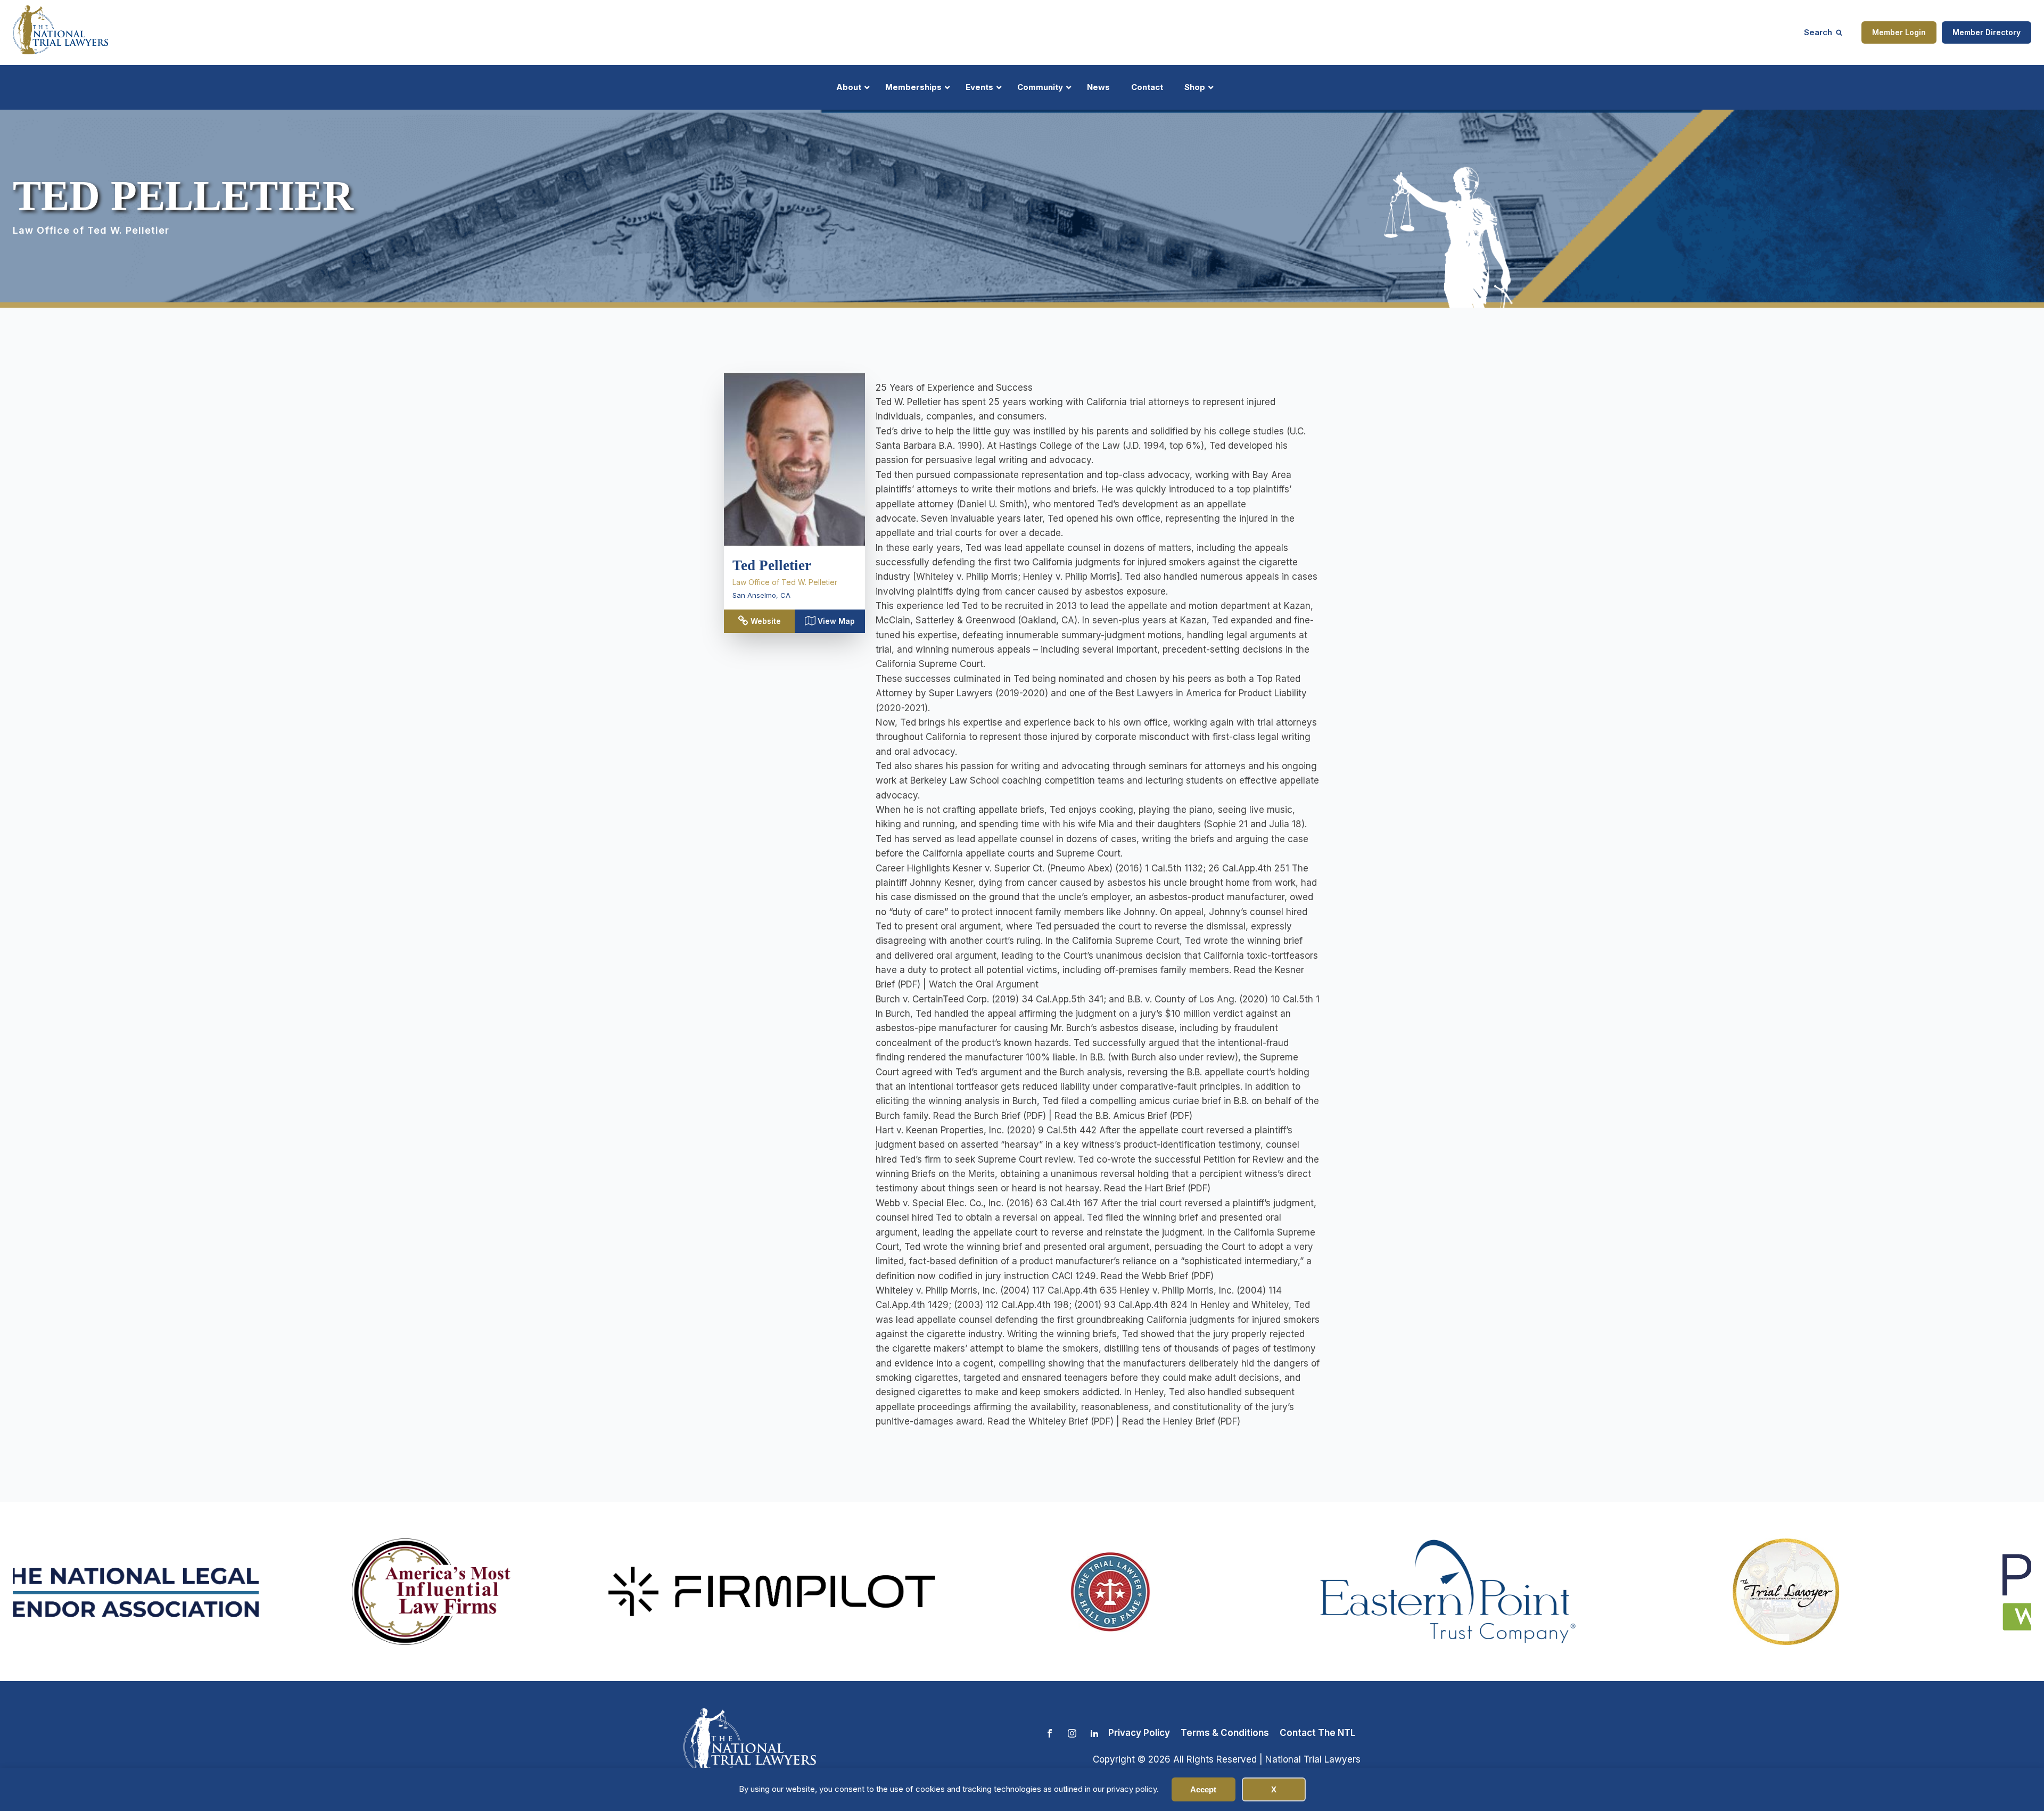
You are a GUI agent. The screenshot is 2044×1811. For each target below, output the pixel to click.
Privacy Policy (1139, 1733)
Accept (1203, 1789)
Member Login (1899, 32)
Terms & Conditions (1225, 1733)
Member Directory (1987, 32)
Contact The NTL (1317, 1733)
